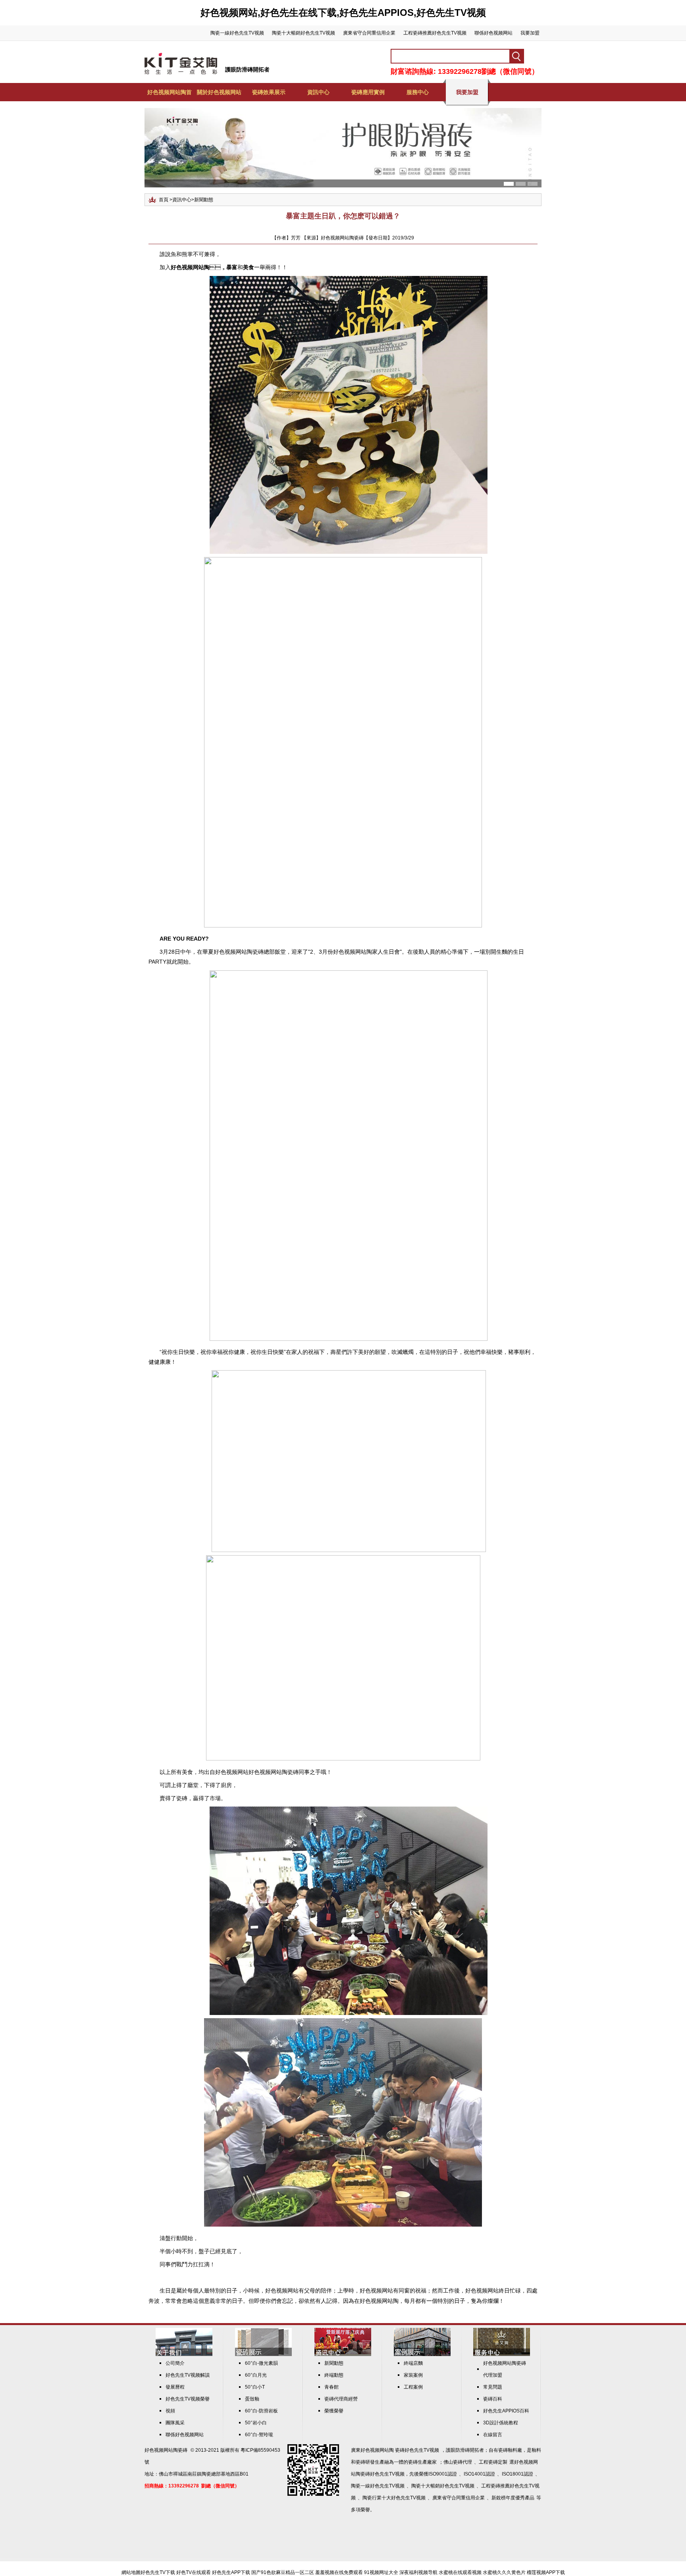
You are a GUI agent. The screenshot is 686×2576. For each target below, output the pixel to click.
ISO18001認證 (517, 2474)
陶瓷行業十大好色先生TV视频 (394, 2498)
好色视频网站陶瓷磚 (166, 2450)
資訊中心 (318, 92)
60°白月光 (256, 2375)
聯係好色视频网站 (493, 33)
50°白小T (255, 2387)
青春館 (331, 2387)
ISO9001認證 (443, 2474)
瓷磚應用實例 (368, 92)
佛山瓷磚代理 (458, 2462)
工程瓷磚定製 (493, 2462)
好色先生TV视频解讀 (188, 2375)
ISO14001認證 (479, 2474)
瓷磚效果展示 (269, 92)
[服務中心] (502, 2354)
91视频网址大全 (381, 2572)
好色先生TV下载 (158, 2572)
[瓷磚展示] (263, 2354)
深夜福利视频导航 (418, 2572)
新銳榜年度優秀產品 (513, 2498)
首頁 (164, 200)
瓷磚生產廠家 (422, 2462)
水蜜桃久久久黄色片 (504, 2572)
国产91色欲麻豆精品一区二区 (283, 2572)
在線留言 (493, 2435)
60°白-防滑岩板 (261, 2411)
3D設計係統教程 (501, 2423)
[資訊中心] (343, 2354)
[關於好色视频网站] (184, 2354)
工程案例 (413, 2387)
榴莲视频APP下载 (546, 2572)
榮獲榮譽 (334, 2411)
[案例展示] (422, 2354)
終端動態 (334, 2375)
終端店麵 (413, 2363)
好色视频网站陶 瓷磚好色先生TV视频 (400, 2450)
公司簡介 (175, 2363)
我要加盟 (530, 33)
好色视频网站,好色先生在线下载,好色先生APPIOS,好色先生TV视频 (343, 13)
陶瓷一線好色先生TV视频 (237, 33)
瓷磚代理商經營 (341, 2399)
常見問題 (493, 2387)
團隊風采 (175, 2423)
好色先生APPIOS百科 (506, 2411)
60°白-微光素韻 (261, 2363)
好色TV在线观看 (194, 2572)
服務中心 (418, 92)
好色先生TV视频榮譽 (188, 2399)
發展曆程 (175, 2387)
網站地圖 (131, 2572)
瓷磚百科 (493, 2399)
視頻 (170, 2411)
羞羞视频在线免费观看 (339, 2572)
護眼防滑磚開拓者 (247, 69)
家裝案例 (413, 2375)
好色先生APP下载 (231, 2572)
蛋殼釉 (252, 2399)
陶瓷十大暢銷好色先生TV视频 (303, 33)
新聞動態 (204, 200)
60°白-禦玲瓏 (259, 2435)
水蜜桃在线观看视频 (460, 2572)
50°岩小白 (256, 2423)
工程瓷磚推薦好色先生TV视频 (435, 33)
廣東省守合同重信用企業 (369, 33)
